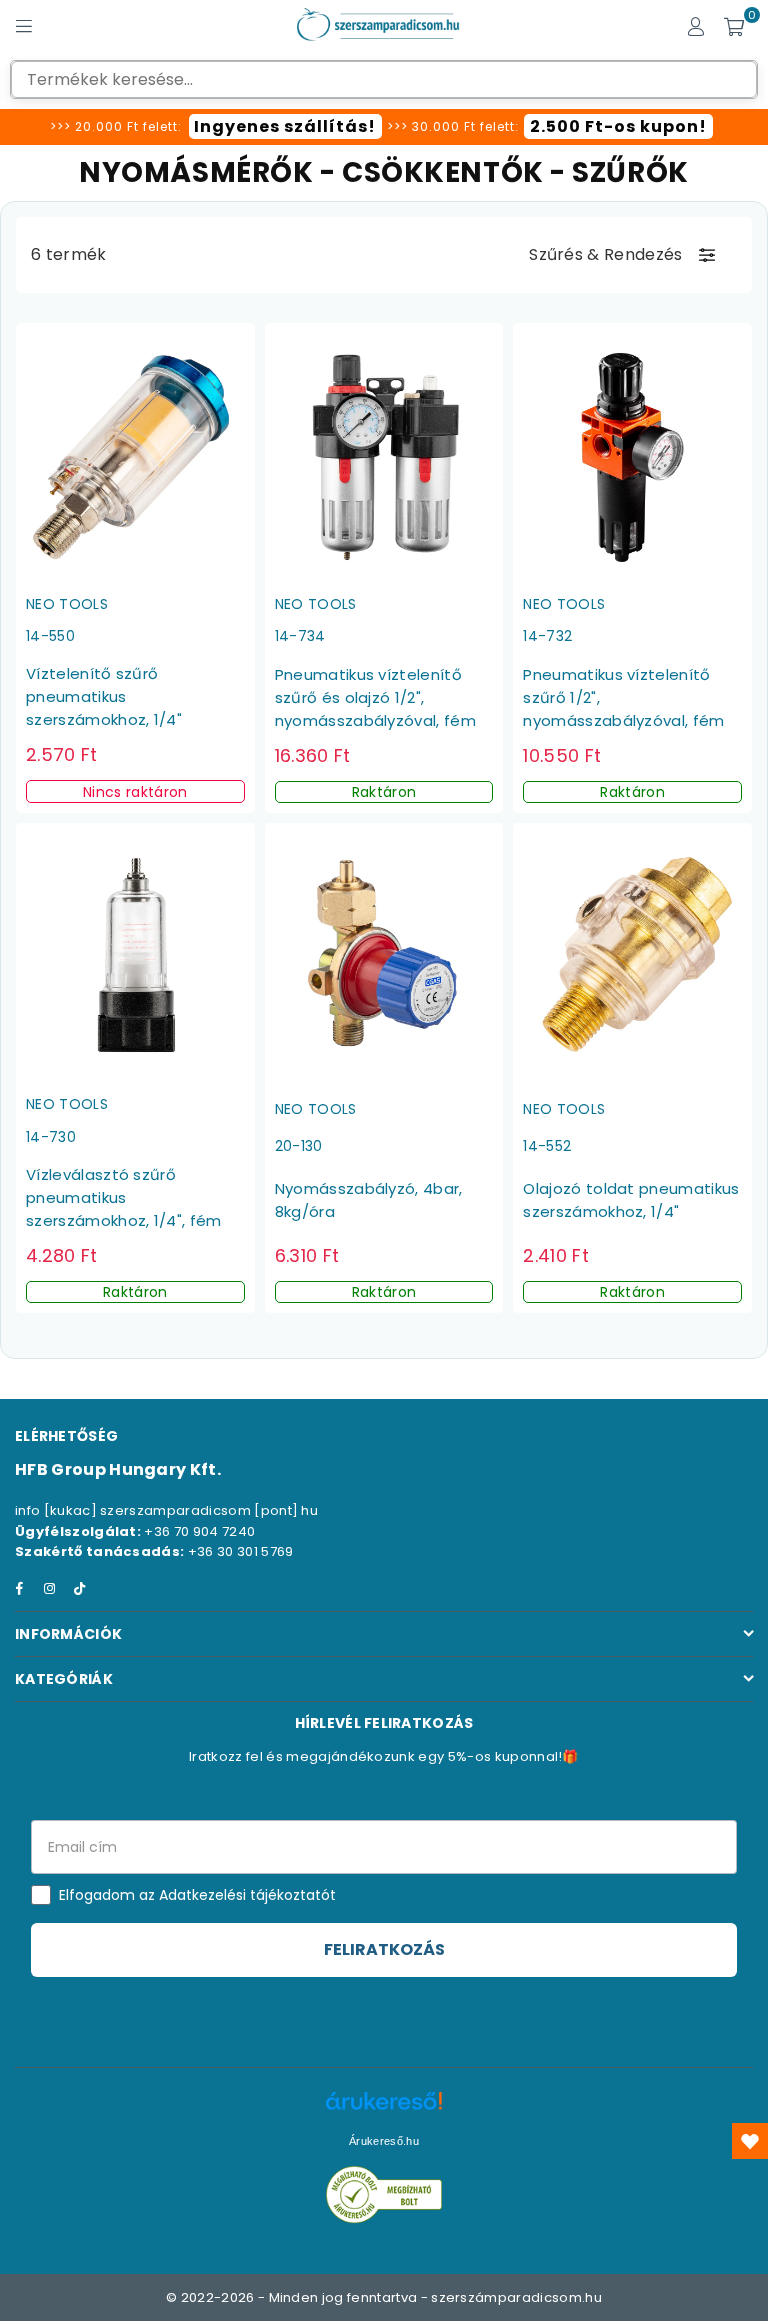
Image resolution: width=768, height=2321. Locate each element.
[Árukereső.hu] (384, 2111)
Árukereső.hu (384, 2141)
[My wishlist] (750, 2141)
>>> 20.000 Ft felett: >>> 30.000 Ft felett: (378, 126)
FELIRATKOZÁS (384, 1949)
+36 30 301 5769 (241, 1551)
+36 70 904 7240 (199, 1531)
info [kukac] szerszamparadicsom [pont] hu (166, 1510)
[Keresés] (60, 25)
